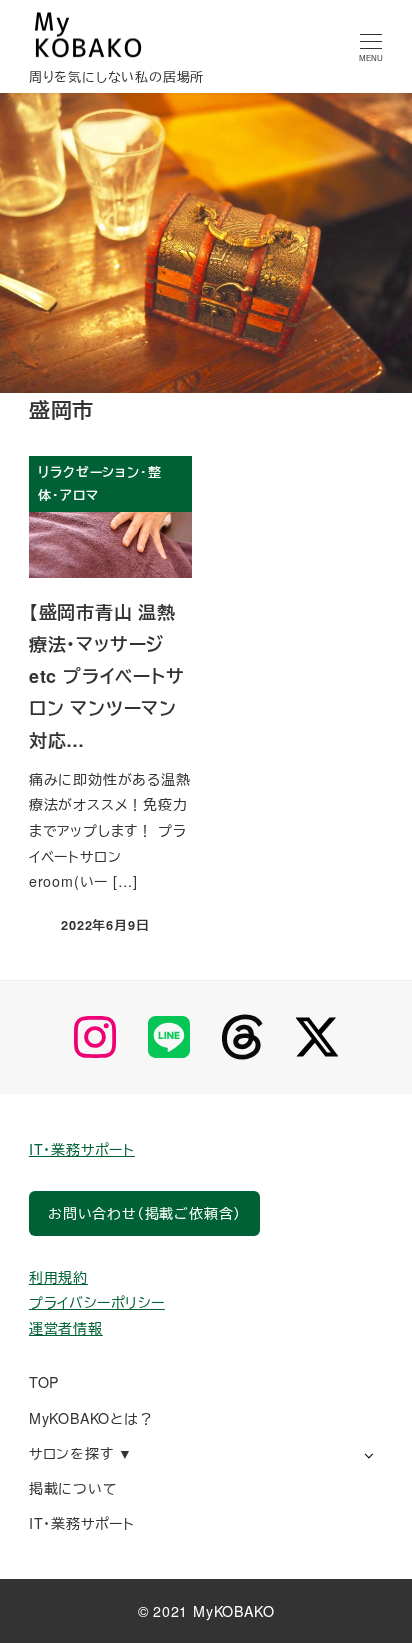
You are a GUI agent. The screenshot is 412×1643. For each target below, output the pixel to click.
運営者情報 (66, 1328)
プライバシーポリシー (97, 1302)
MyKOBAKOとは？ (91, 1418)
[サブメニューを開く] (368, 1454)
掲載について (73, 1488)
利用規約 (58, 1277)
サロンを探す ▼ (81, 1453)
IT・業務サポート (82, 1149)
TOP (44, 1382)
